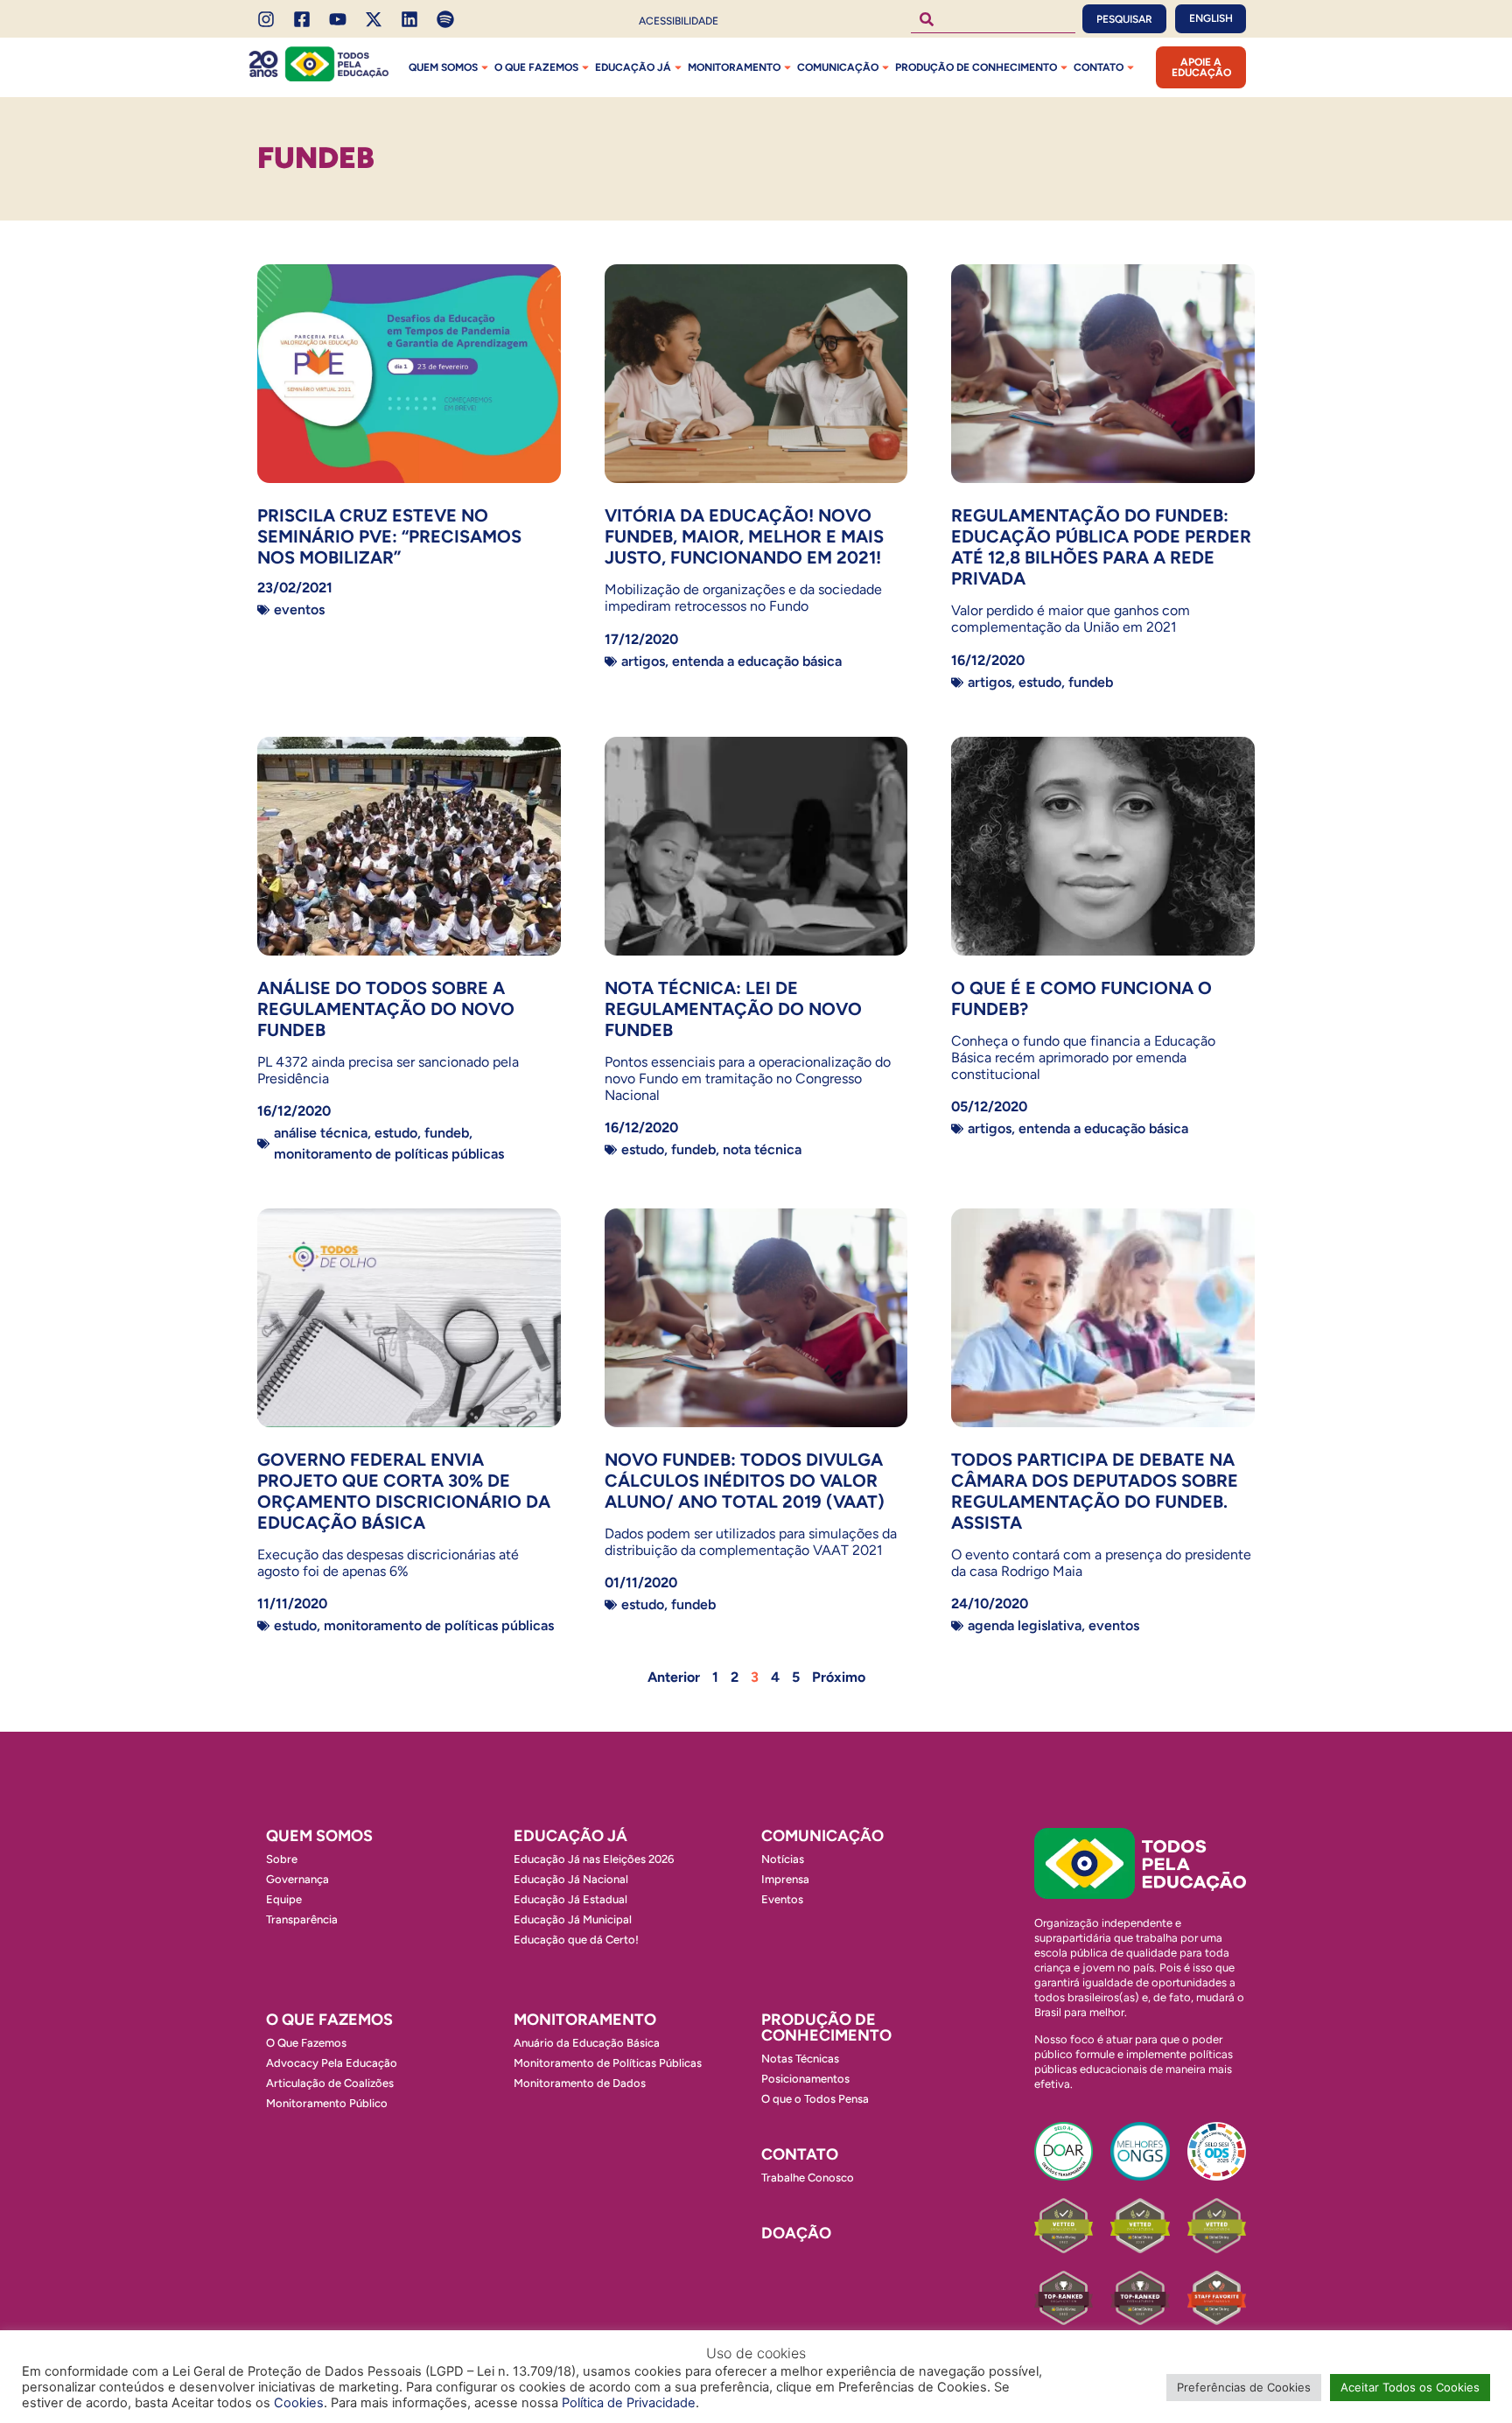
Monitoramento (734, 67)
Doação (796, 2233)
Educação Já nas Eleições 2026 (594, 1859)
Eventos (299, 609)
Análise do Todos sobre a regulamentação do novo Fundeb (386, 1009)
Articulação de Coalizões (330, 2083)
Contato (1099, 67)
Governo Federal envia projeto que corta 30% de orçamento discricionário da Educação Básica (404, 1491)
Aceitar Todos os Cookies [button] (1410, 2387)
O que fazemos (536, 67)
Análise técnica (321, 1133)
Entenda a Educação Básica (757, 661)
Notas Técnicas (800, 2059)
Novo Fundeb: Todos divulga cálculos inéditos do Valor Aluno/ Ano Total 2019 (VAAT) (745, 1481)
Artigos (643, 661)
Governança (297, 1879)
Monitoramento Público (327, 2103)
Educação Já (633, 67)
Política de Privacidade (629, 2403)
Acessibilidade (679, 21)
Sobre (282, 1859)
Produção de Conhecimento (976, 67)
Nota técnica (762, 1149)
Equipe (284, 1899)
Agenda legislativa (1025, 1625)
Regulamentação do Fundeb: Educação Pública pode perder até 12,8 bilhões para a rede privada (1101, 547)
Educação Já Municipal (573, 1919)
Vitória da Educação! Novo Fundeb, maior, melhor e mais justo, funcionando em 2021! (744, 536)
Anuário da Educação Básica (587, 2043)
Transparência (302, 1919)
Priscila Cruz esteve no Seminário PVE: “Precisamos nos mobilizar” (389, 536)
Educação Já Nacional (571, 1879)
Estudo (1040, 682)
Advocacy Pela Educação (332, 2063)
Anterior (674, 1677)
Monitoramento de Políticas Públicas (389, 1154)
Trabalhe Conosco (808, 2178)
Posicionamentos (805, 2079)
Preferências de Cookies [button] (1244, 2387)
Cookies (299, 2403)
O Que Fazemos (306, 2043)
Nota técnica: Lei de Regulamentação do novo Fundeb (733, 1009)
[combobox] (993, 19)
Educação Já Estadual (570, 1899)
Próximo (839, 1677)
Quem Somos (443, 67)
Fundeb (1091, 682)
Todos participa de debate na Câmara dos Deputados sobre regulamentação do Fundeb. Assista (1095, 1491)
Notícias (783, 1859)
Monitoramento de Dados (580, 2083)
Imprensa (785, 1879)
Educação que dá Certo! (576, 1940)
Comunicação (838, 67)
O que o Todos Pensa (815, 2099)
